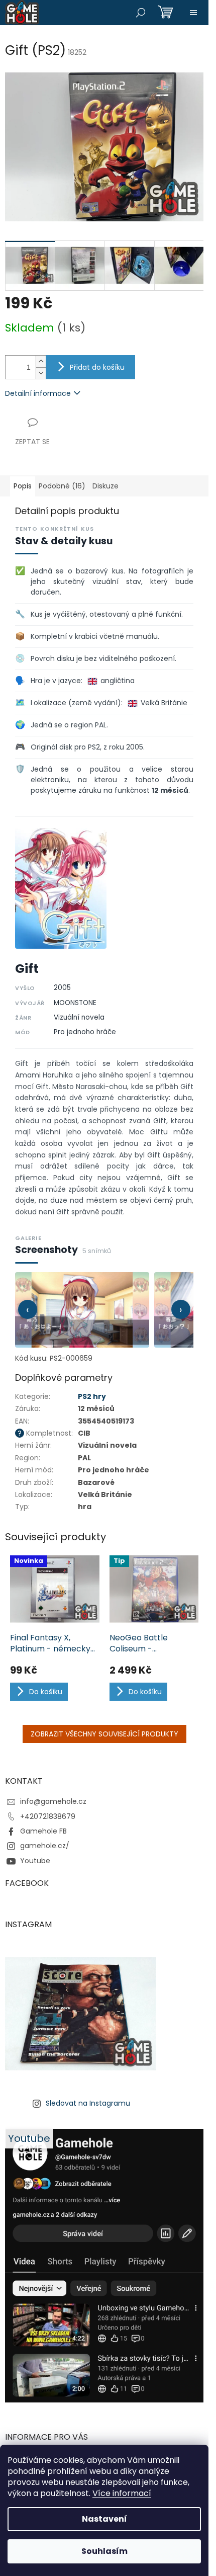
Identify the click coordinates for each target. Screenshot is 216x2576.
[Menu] (193, 13)
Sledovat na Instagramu (88, 2103)
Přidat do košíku (97, 367)
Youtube (35, 1861)
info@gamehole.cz (53, 1801)
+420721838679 (48, 1816)
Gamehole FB (43, 1831)
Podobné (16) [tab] (62, 486)
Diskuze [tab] (105, 486)
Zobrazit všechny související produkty (104, 1734)
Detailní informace (38, 393)
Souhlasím (104, 2551)
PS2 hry (92, 1396)
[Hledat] (141, 13)
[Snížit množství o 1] (41, 373)
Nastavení (104, 2519)
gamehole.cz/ (45, 1846)
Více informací (122, 2493)
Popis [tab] (23, 486)
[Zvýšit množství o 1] (41, 361)
